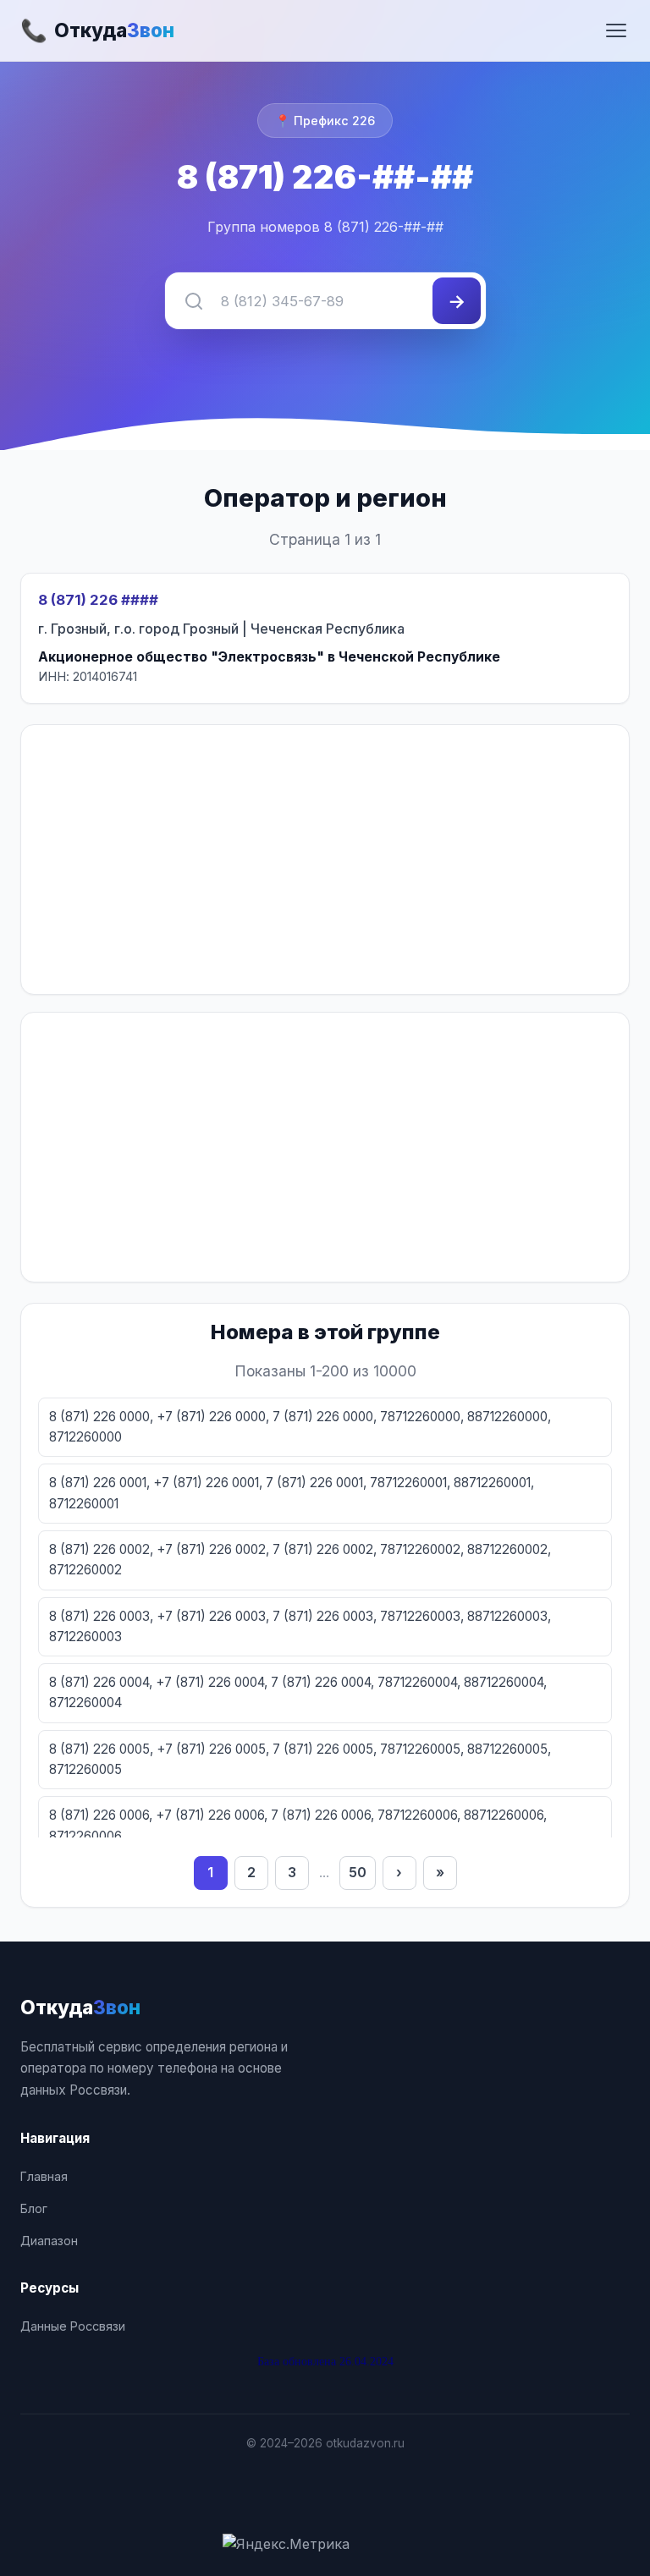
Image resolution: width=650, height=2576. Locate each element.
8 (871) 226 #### (98, 600)
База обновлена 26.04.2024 (325, 2361)
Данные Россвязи (73, 2326)
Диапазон (49, 2241)
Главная (44, 2176)
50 (358, 1872)
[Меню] (616, 30)
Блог (34, 2208)
